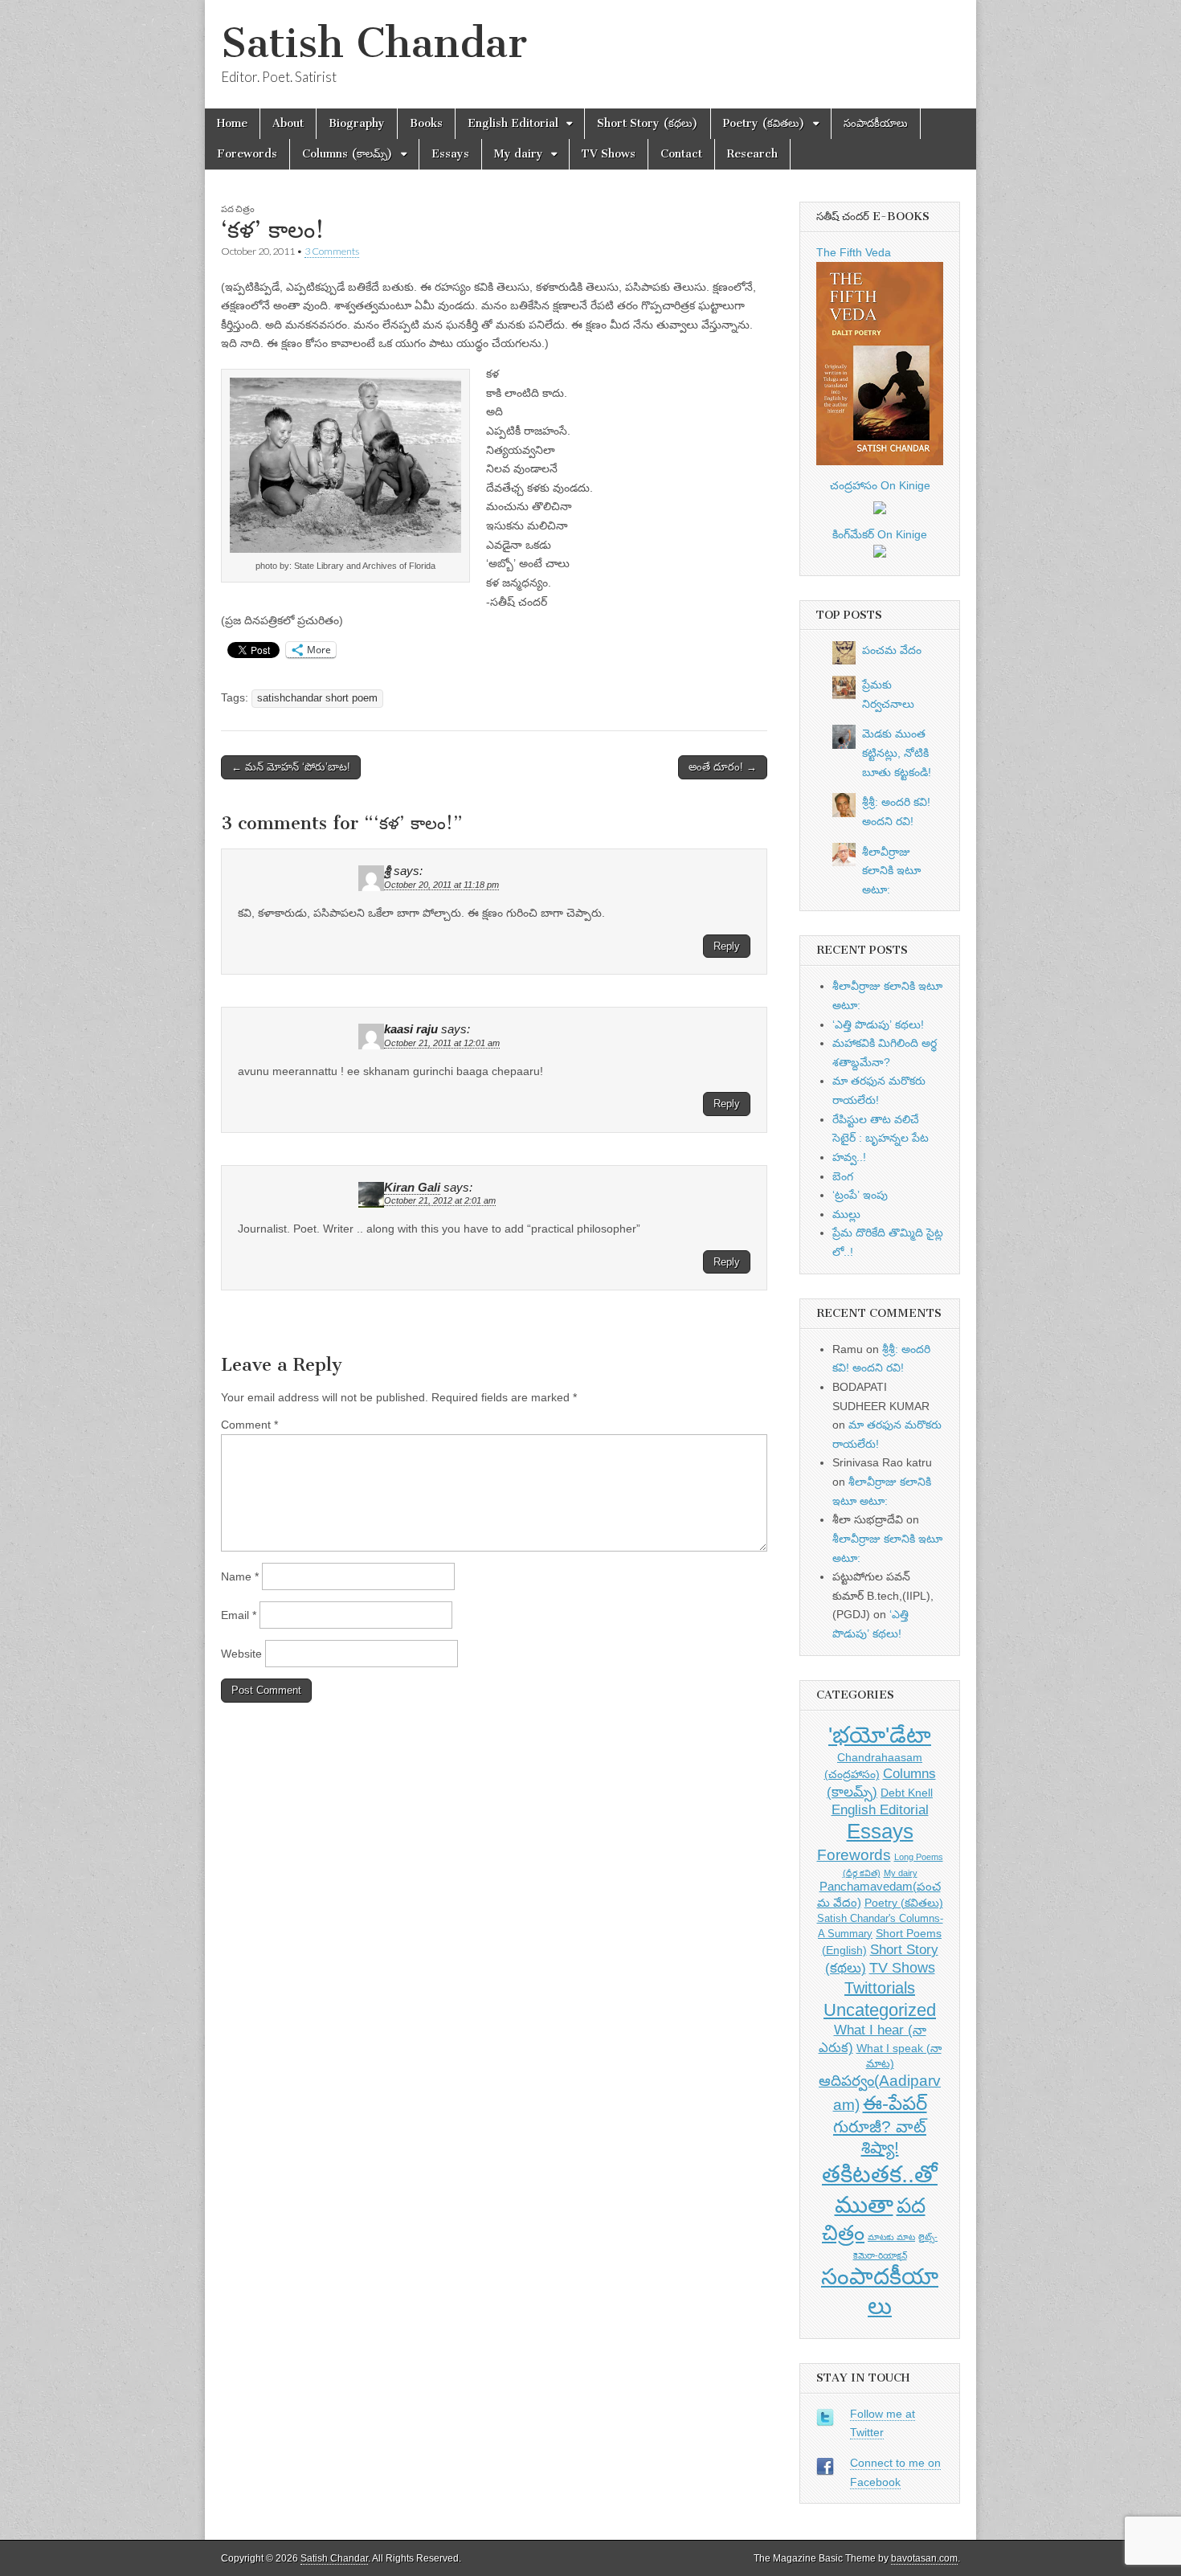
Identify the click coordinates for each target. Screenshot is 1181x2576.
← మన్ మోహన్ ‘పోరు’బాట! (291, 767)
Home (232, 123)
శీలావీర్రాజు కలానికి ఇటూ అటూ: (891, 871)
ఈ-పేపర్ (895, 2103)
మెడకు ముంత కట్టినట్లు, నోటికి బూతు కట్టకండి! (897, 752)
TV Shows (609, 154)
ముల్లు (846, 1214)
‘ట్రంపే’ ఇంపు (860, 1195)
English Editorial (513, 123)
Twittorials (880, 1988)
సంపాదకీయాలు (876, 123)
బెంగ (843, 1176)
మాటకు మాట (891, 2237)
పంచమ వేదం (892, 650)
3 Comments (332, 251)
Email (239, 1615)
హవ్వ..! (849, 1157)
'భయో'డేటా (880, 1735)
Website (241, 1654)
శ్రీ (387, 871)
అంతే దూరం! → (723, 767)
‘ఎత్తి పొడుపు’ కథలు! (878, 1024)
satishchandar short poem (317, 698)
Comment (249, 1425)
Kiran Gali (412, 1188)
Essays (450, 154)
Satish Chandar (374, 43)
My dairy (519, 154)
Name (240, 1576)
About (288, 123)
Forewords (247, 154)
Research (752, 154)
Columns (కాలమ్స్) (347, 154)
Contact (681, 154)
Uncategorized (880, 2010)
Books (426, 123)
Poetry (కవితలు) (764, 123)
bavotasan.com (924, 2558)
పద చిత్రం (238, 209)
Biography (357, 123)
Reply (727, 946)
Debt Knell (907, 1793)
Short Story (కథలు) (648, 123)
